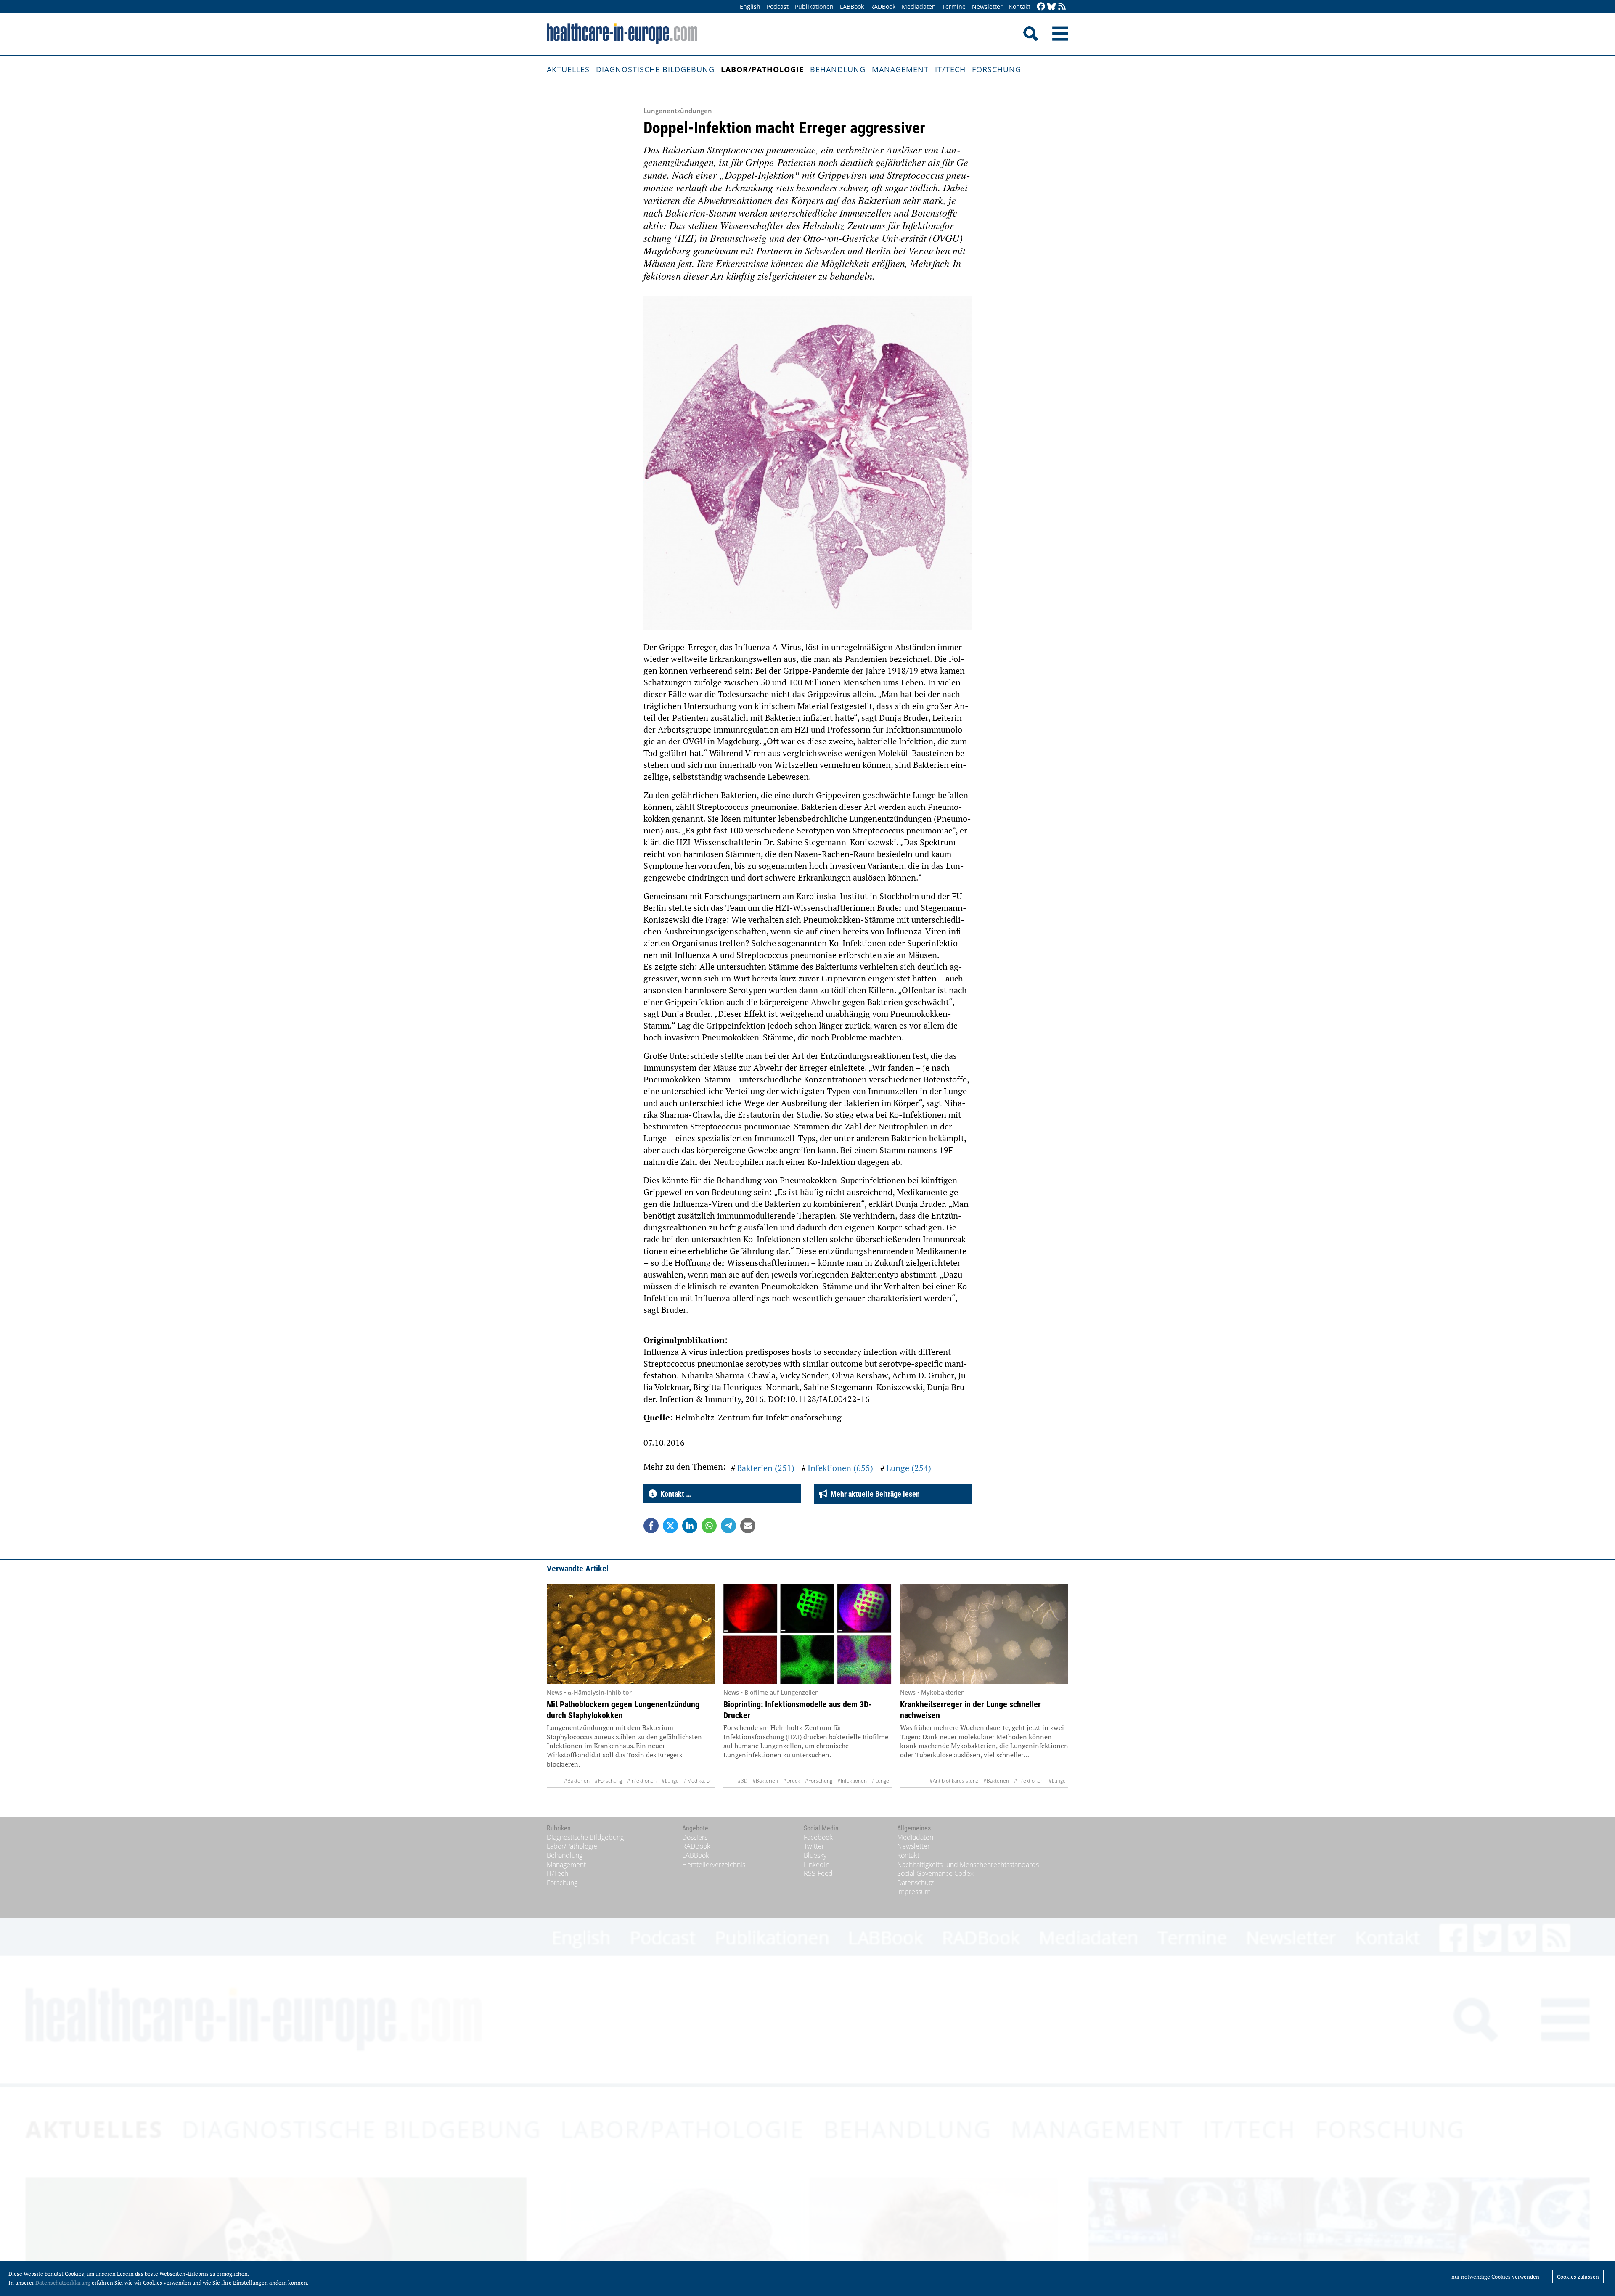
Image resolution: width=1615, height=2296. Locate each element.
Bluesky (815, 1855)
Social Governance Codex (935, 1873)
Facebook (818, 1837)
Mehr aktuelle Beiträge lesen (874, 1494)
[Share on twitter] (670, 1526)
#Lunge (670, 1781)
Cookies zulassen (1578, 2277)
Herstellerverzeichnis (714, 1865)
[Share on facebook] (651, 1526)
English (750, 7)
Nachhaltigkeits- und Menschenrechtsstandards (968, 1865)
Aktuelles (568, 69)
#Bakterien (577, 1781)
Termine (954, 7)
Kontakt (1020, 7)
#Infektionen (642, 1781)
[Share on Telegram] (728, 1526)
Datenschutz (915, 1883)
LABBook (852, 7)
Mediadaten (919, 7)
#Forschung (608, 1781)
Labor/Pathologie (762, 69)
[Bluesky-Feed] (1051, 7)
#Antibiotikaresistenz (954, 1781)
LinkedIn (817, 1865)
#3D (743, 1781)
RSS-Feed (818, 1873)
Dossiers (695, 1837)
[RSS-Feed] (1062, 7)
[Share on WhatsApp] (709, 1526)
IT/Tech (950, 69)
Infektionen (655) (840, 1468)
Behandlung (838, 69)
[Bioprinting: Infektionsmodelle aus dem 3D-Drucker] (807, 1634)
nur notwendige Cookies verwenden (1495, 2277)
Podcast (778, 7)
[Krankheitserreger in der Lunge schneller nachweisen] (984, 1634)
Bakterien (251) (766, 1468)
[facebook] (1041, 7)
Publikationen (814, 7)
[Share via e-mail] (748, 1526)
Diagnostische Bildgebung (655, 69)
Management (900, 69)
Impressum (914, 1891)
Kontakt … (674, 1494)
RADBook (883, 7)
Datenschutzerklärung (63, 2283)
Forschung (997, 69)
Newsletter (987, 7)
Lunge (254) (909, 1468)
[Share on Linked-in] (690, 1526)
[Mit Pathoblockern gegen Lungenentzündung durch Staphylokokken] (631, 1634)
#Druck (792, 1781)
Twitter (814, 1846)
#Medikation (698, 1781)
